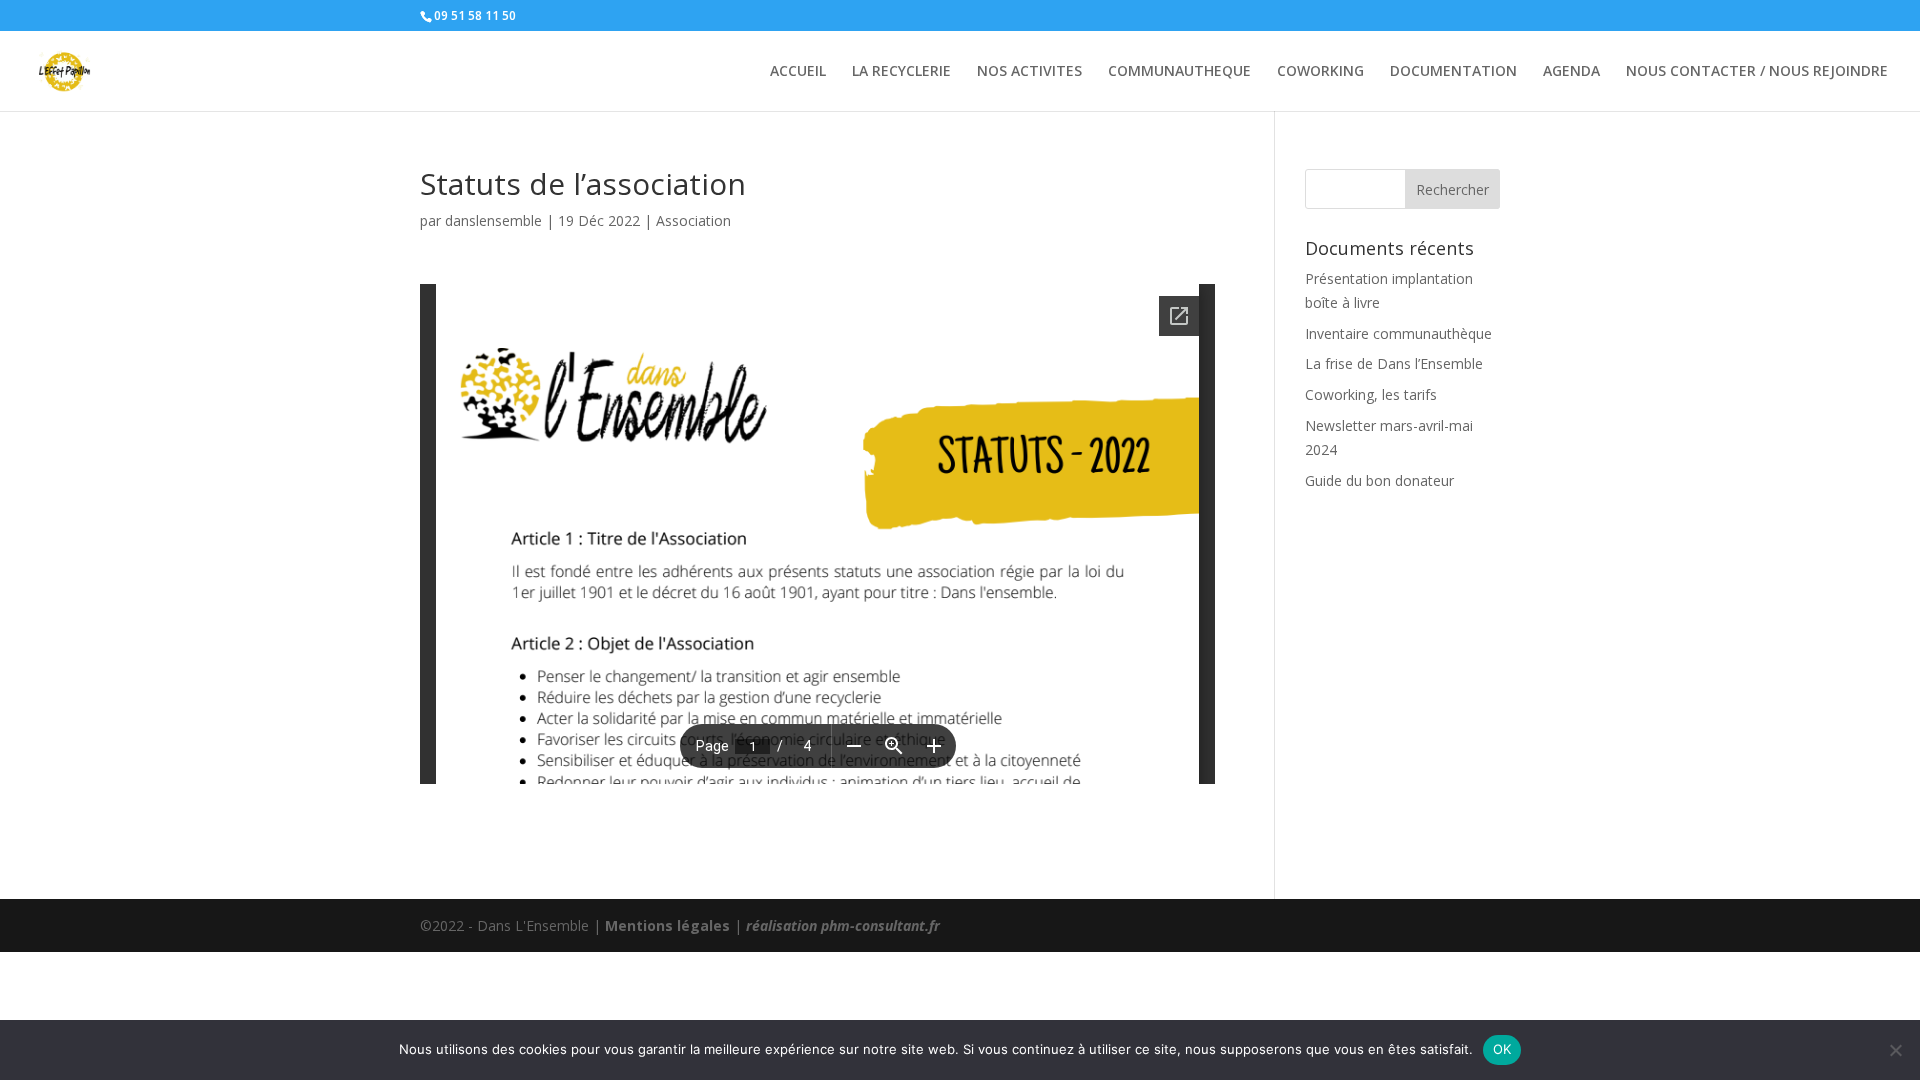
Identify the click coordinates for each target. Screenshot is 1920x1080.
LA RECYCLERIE (901, 72)
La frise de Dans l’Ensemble (1394, 363)
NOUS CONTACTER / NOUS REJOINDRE (1757, 72)
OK (1502, 1049)
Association (693, 220)
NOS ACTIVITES (1029, 72)
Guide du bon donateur (1379, 480)
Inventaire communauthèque (1398, 333)
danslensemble (493, 220)
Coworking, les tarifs (1371, 394)
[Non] (1895, 1050)
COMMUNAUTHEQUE (1179, 72)
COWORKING (1320, 72)
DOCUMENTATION (1453, 72)
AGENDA (1571, 72)
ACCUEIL (798, 72)
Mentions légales (667, 925)
